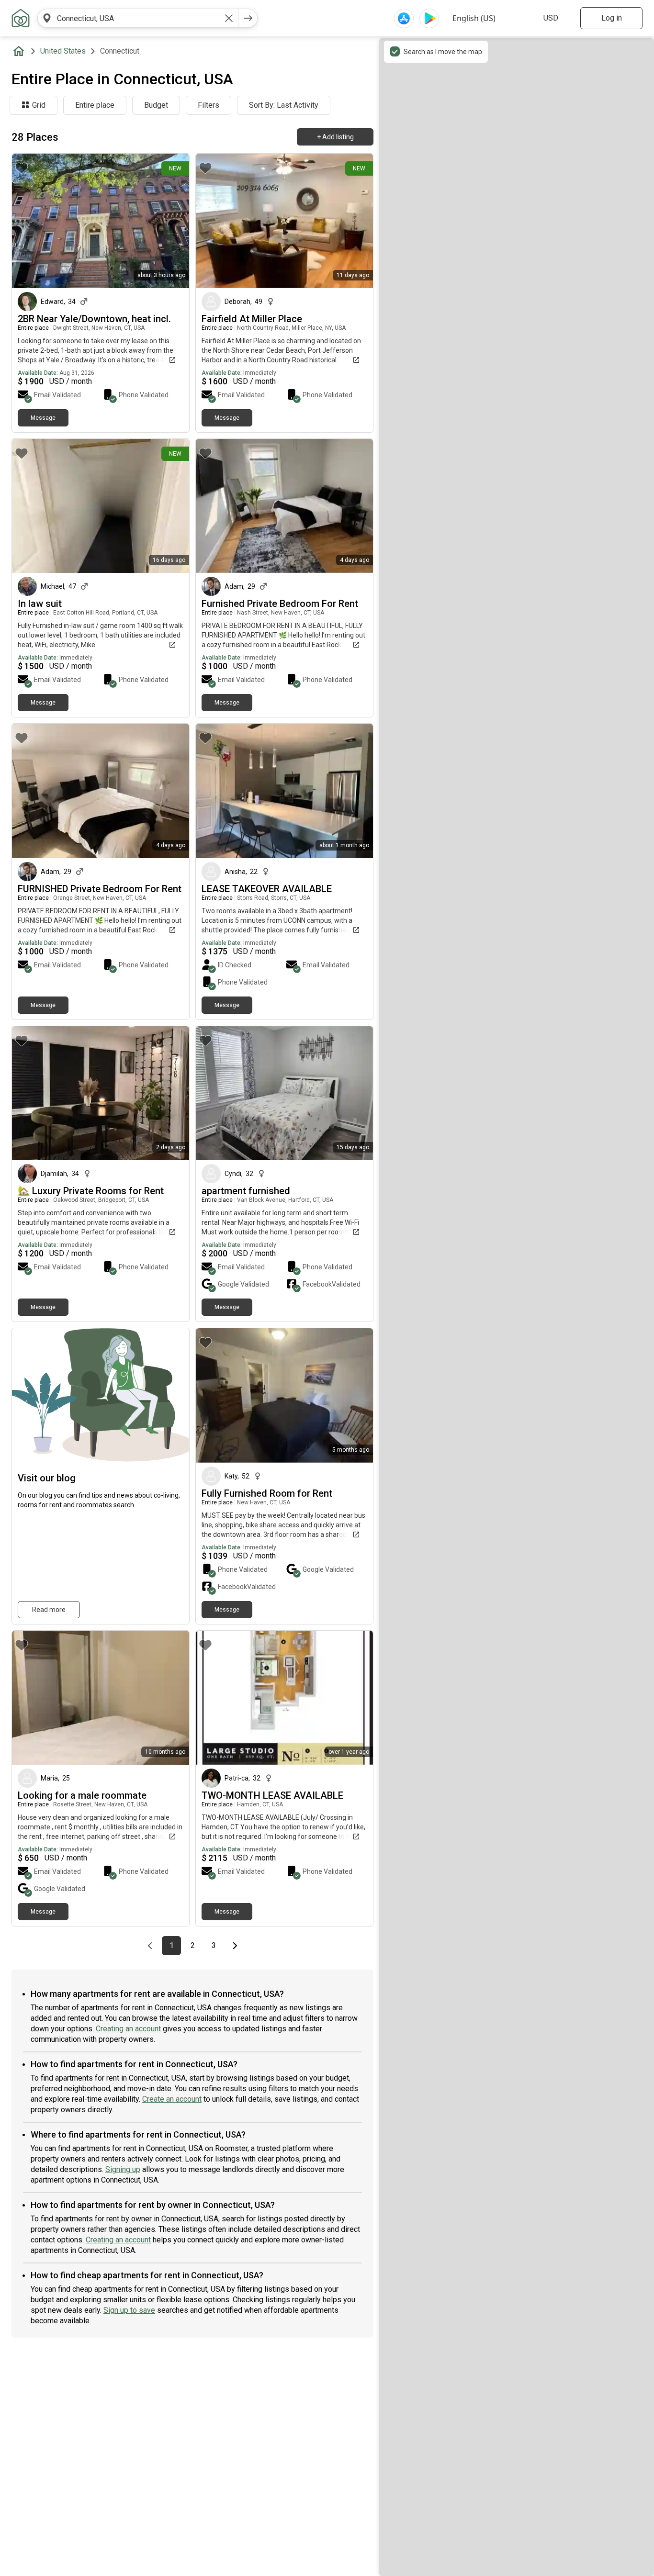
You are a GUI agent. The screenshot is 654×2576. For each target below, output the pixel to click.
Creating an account (128, 2029)
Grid (39, 105)
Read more (49, 1610)
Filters (209, 105)
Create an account (172, 2099)
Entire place (95, 105)
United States (63, 51)
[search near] (47, 18)
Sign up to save (129, 2310)
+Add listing (335, 137)
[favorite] (22, 168)
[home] (21, 51)
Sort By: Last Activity (284, 105)
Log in (612, 18)
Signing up (123, 2169)
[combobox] (138, 18)
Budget (156, 105)
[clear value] (229, 18)
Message (43, 418)
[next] (248, 18)
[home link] (21, 18)
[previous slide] (30, 221)
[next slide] (171, 221)
